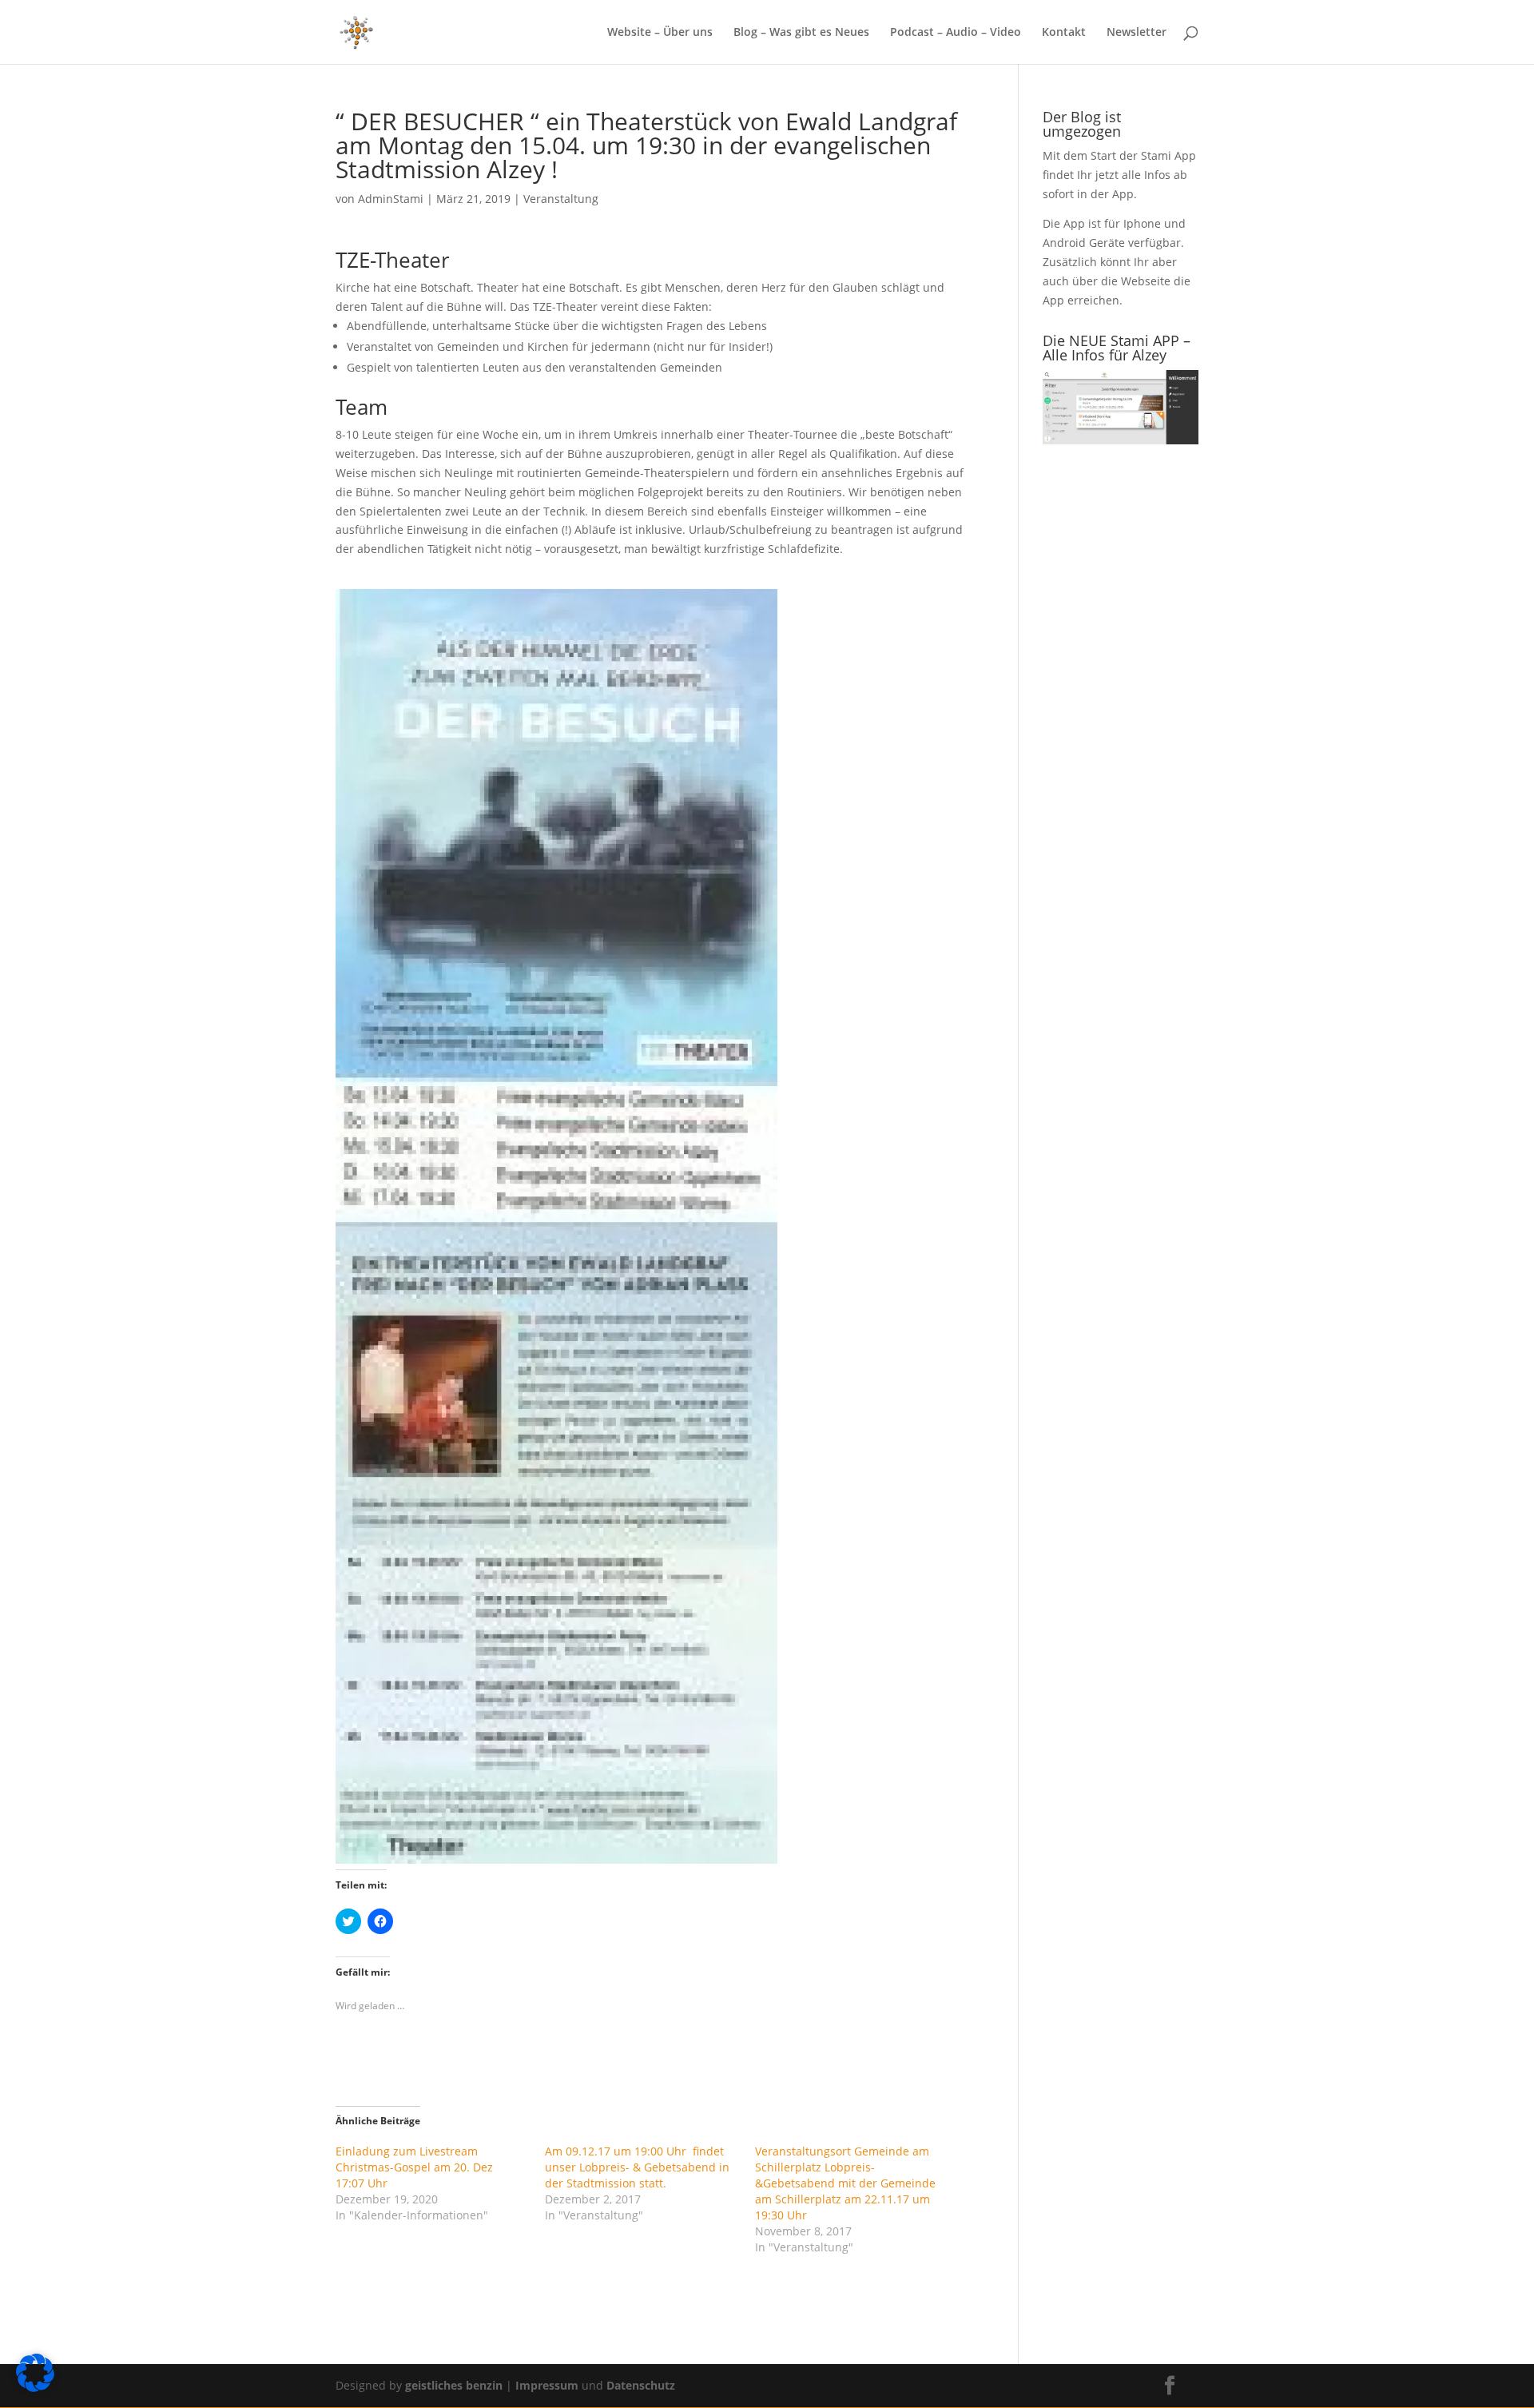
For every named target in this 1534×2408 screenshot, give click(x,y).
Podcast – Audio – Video (956, 33)
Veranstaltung (561, 199)
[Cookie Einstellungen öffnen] (35, 2388)
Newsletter (1137, 33)
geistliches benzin (454, 2385)
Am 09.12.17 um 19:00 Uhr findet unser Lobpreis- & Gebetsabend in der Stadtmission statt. (637, 2167)
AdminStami (391, 199)
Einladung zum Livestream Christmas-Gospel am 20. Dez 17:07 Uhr (414, 2167)
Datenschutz (641, 2385)
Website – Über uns (660, 33)
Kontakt (1064, 33)
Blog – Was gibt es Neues (801, 33)
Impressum (548, 2385)
